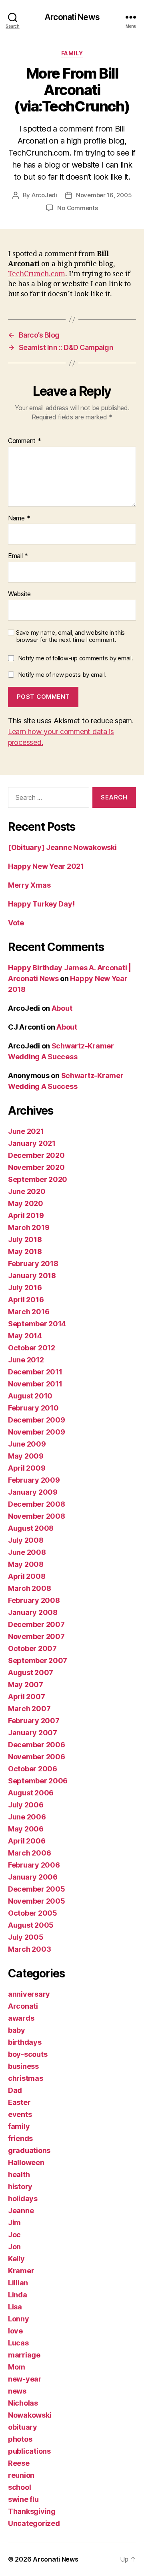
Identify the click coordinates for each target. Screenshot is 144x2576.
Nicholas (23, 2403)
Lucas (18, 2343)
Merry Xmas (29, 885)
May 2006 (26, 1829)
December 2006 (37, 1745)
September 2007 (38, 1660)
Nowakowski (30, 2415)
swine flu (23, 2499)
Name (19, 518)
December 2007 (36, 1624)
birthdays (25, 2042)
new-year (25, 2379)
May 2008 (26, 1564)
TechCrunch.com (37, 274)
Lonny (19, 2319)
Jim (14, 2223)
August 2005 (31, 1925)
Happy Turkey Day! (41, 904)
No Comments (77, 208)
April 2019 (26, 1215)
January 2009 (33, 1492)
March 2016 (29, 1312)
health (19, 2174)
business (23, 2066)
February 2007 (34, 1721)
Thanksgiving (32, 2511)
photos (20, 2439)
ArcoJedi (44, 195)
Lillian (18, 2283)
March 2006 (29, 1853)
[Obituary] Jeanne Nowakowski (62, 847)
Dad (15, 2090)
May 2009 (26, 1456)
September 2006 (38, 1781)
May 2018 (25, 1252)
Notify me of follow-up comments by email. (76, 658)
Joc (14, 2235)
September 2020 (38, 1179)
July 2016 (25, 1288)
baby (17, 2030)
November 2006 (37, 1757)
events (20, 2114)
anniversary (29, 1994)
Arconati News (72, 17)
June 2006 (27, 1817)
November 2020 (36, 1167)
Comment (25, 441)
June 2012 (26, 1360)
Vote (16, 923)
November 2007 (36, 1636)
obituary (23, 2427)
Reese (19, 2463)
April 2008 (27, 1576)
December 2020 (36, 1155)
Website (19, 594)
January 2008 (33, 1612)
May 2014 (25, 1336)
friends (20, 2138)
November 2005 (37, 1901)
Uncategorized (34, 2523)
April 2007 (26, 1697)
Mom (17, 2367)
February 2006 (34, 1865)
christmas (26, 2078)
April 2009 (27, 1468)
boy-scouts (28, 2054)
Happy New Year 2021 (46, 866)
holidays (23, 2199)
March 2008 (29, 1588)
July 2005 (26, 1937)
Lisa (15, 2307)
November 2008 (37, 1516)
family (72, 53)
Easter (19, 2102)
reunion (21, 2475)
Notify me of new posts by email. (62, 675)
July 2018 (25, 1239)
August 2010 (30, 1396)
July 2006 (26, 1805)
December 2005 (37, 1889)
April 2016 (26, 1300)
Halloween (26, 2162)
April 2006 (27, 1841)
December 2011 (35, 1372)
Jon (14, 2247)
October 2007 (32, 1648)
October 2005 (33, 1913)
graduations (29, 2150)
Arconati (23, 2006)
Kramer (21, 2271)
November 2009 (37, 1432)
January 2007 (33, 1733)
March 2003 (29, 1949)
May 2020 (26, 1203)
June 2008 (27, 1552)
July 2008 (26, 1540)
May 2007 (26, 1685)
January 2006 (33, 1877)
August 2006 (31, 1793)
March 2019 (29, 1227)
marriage (24, 2355)
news (17, 2391)
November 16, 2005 (104, 195)
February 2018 (33, 1264)
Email (18, 556)
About (62, 1008)
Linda (18, 2295)
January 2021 (32, 1143)
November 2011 (35, 1384)
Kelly (16, 2259)
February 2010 (33, 1408)
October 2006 (33, 1769)
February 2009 (34, 1480)
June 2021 (26, 1131)
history (20, 2186)
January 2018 (32, 1276)
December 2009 (37, 1420)
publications (29, 2451)
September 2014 (37, 1324)
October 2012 (32, 1348)
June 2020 (27, 1191)
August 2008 (31, 1528)
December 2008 (37, 1504)
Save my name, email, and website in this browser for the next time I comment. (70, 636)
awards (21, 2018)
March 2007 (29, 1709)
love (15, 2331)
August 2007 (31, 1672)
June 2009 (27, 1444)
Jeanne (21, 2211)
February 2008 (34, 1600)
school (19, 2487)
